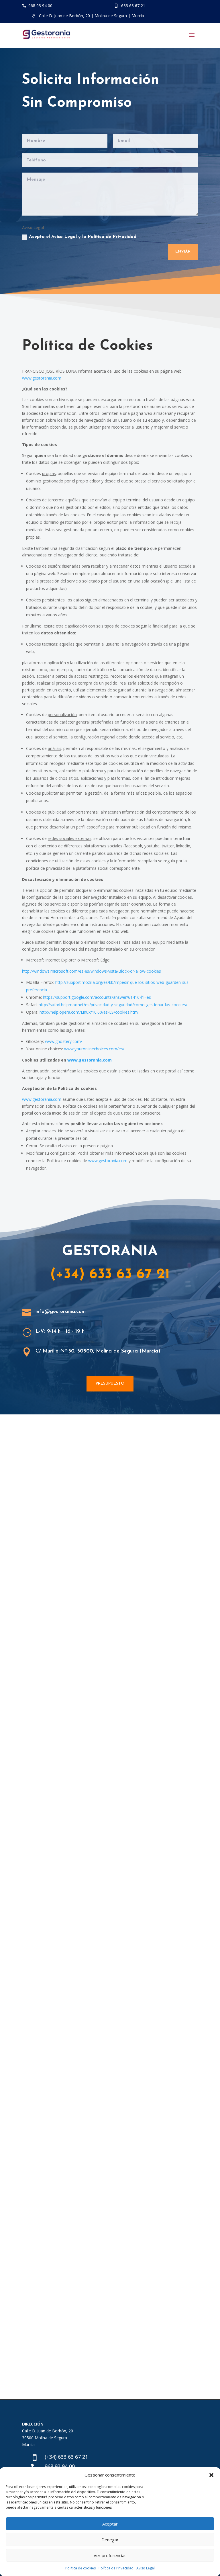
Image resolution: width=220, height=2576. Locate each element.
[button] (211, 2475)
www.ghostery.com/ (64, 1041)
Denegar (110, 2540)
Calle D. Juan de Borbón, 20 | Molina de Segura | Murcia (92, 16)
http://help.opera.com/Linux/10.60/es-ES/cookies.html (89, 1012)
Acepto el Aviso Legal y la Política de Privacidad (83, 237)
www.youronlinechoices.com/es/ (94, 1049)
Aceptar (110, 2524)
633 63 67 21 (133, 6)
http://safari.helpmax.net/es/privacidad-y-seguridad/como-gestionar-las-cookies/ (113, 1005)
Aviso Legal (146, 2568)
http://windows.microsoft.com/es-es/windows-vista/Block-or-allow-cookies (92, 971)
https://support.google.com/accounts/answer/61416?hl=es (97, 997)
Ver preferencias (110, 2555)
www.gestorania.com (42, 378)
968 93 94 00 (40, 6)
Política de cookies (80, 2568)
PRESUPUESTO (110, 1384)
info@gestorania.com (61, 1312)
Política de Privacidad (116, 2568)
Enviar (183, 252)
